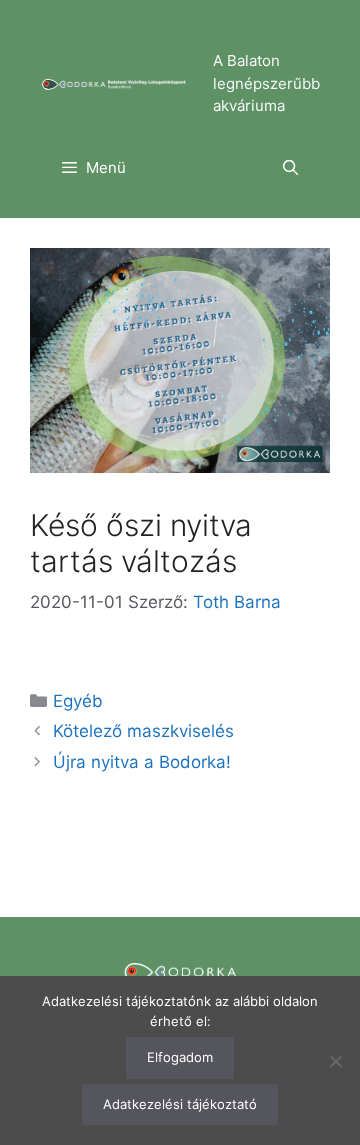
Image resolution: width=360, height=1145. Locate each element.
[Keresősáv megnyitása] (290, 168)
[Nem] (335, 1061)
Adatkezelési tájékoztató (180, 1104)
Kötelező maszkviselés (143, 731)
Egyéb (78, 701)
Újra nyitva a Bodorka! (142, 762)
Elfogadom (180, 1057)
